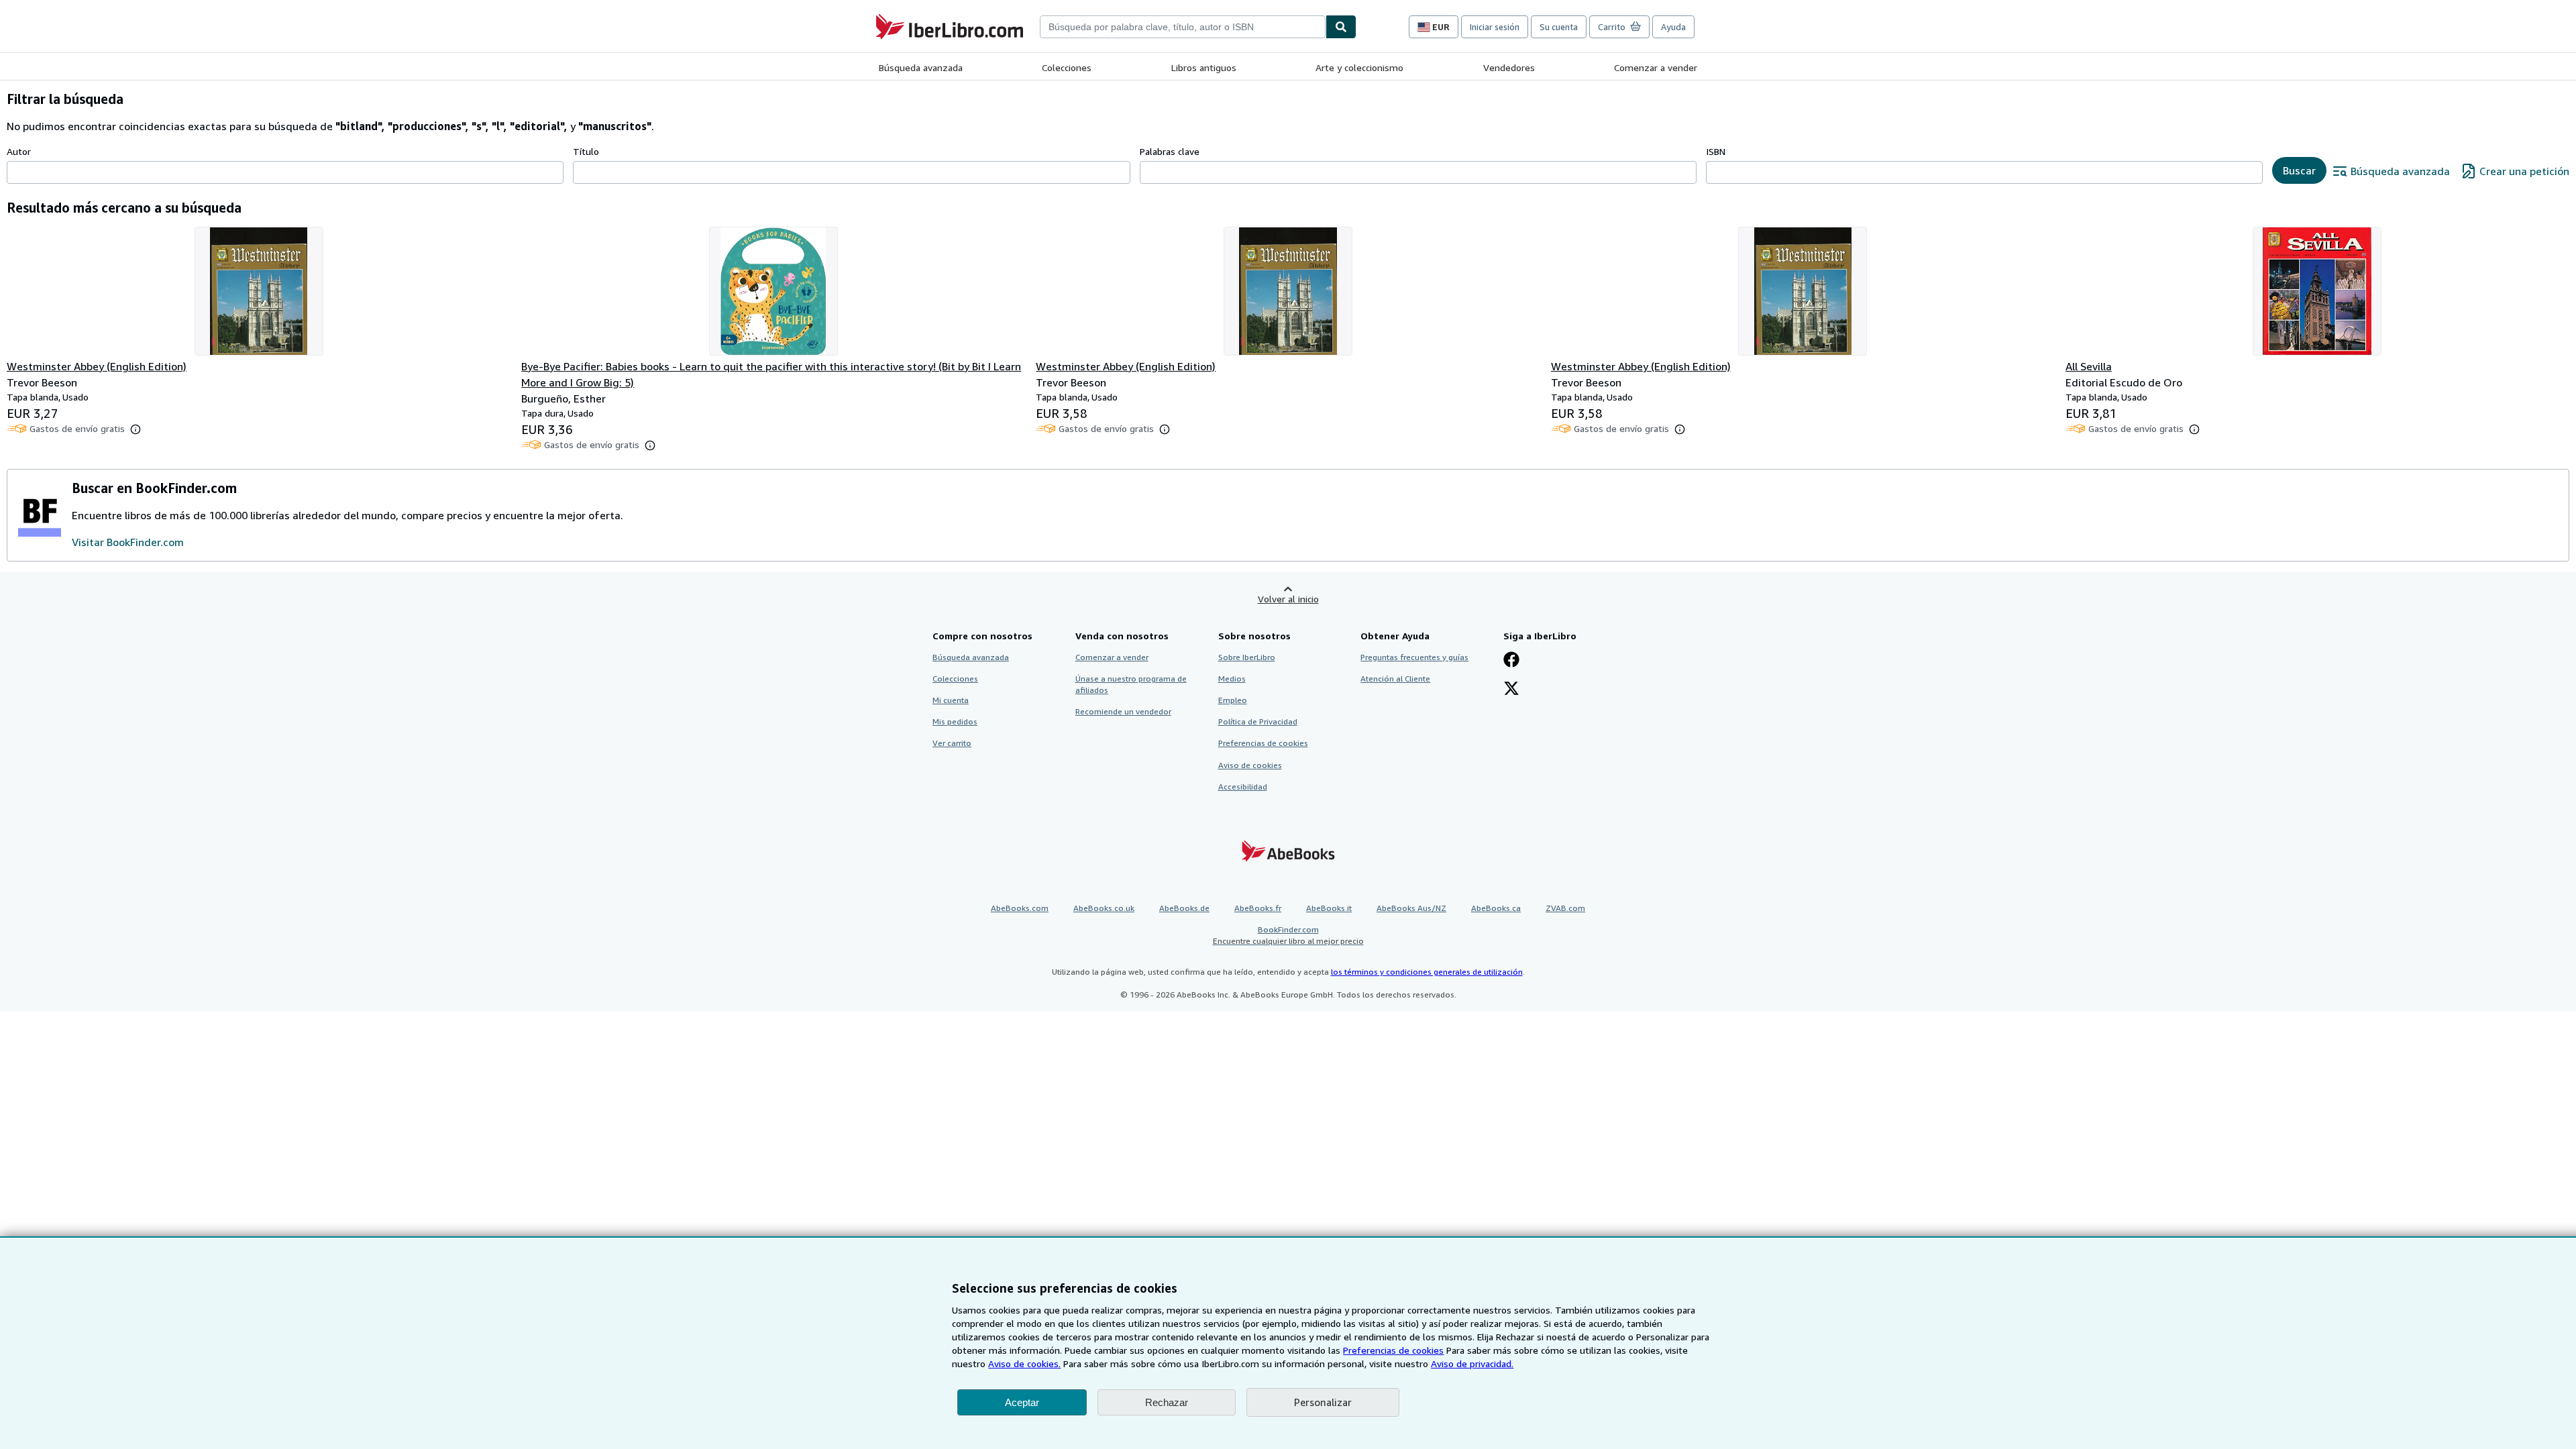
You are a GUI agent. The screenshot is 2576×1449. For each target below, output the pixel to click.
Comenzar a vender (1656, 67)
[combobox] (1183, 27)
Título (586, 151)
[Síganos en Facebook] (1511, 661)
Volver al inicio (1288, 599)
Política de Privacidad (1258, 721)
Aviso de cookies (1250, 765)
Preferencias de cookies (1393, 1350)
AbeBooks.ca (1496, 908)
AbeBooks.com (1020, 908)
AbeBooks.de (1184, 908)
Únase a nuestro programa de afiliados (1131, 684)
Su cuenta (1559, 27)
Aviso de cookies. (1024, 1363)
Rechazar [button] (1167, 1402)
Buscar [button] (2299, 170)
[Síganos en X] (1511, 690)
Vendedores (1509, 67)
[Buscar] (1341, 27)
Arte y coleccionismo (1359, 67)
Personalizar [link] (1323, 1402)
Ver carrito (952, 743)
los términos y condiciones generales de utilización (1427, 972)
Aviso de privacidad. (1472, 1363)
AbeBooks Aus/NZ (1411, 908)
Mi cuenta (951, 700)
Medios (1232, 679)
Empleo (1233, 700)
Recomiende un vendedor (1123, 711)
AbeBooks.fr (1258, 908)
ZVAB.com (1565, 908)
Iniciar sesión (1495, 27)
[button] (136, 429)
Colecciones (1067, 67)
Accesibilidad (1243, 787)
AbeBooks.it (1329, 908)
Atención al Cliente (1395, 679)
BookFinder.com (1288, 935)
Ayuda (1673, 27)
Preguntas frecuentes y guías (1414, 657)
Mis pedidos (955, 721)
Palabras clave (1170, 151)
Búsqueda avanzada (921, 67)
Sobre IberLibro (1247, 657)
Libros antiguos (1204, 67)
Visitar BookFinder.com (128, 542)
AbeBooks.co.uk (1104, 908)
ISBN (1716, 151)
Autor (19, 151)
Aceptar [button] (1022, 1402)
